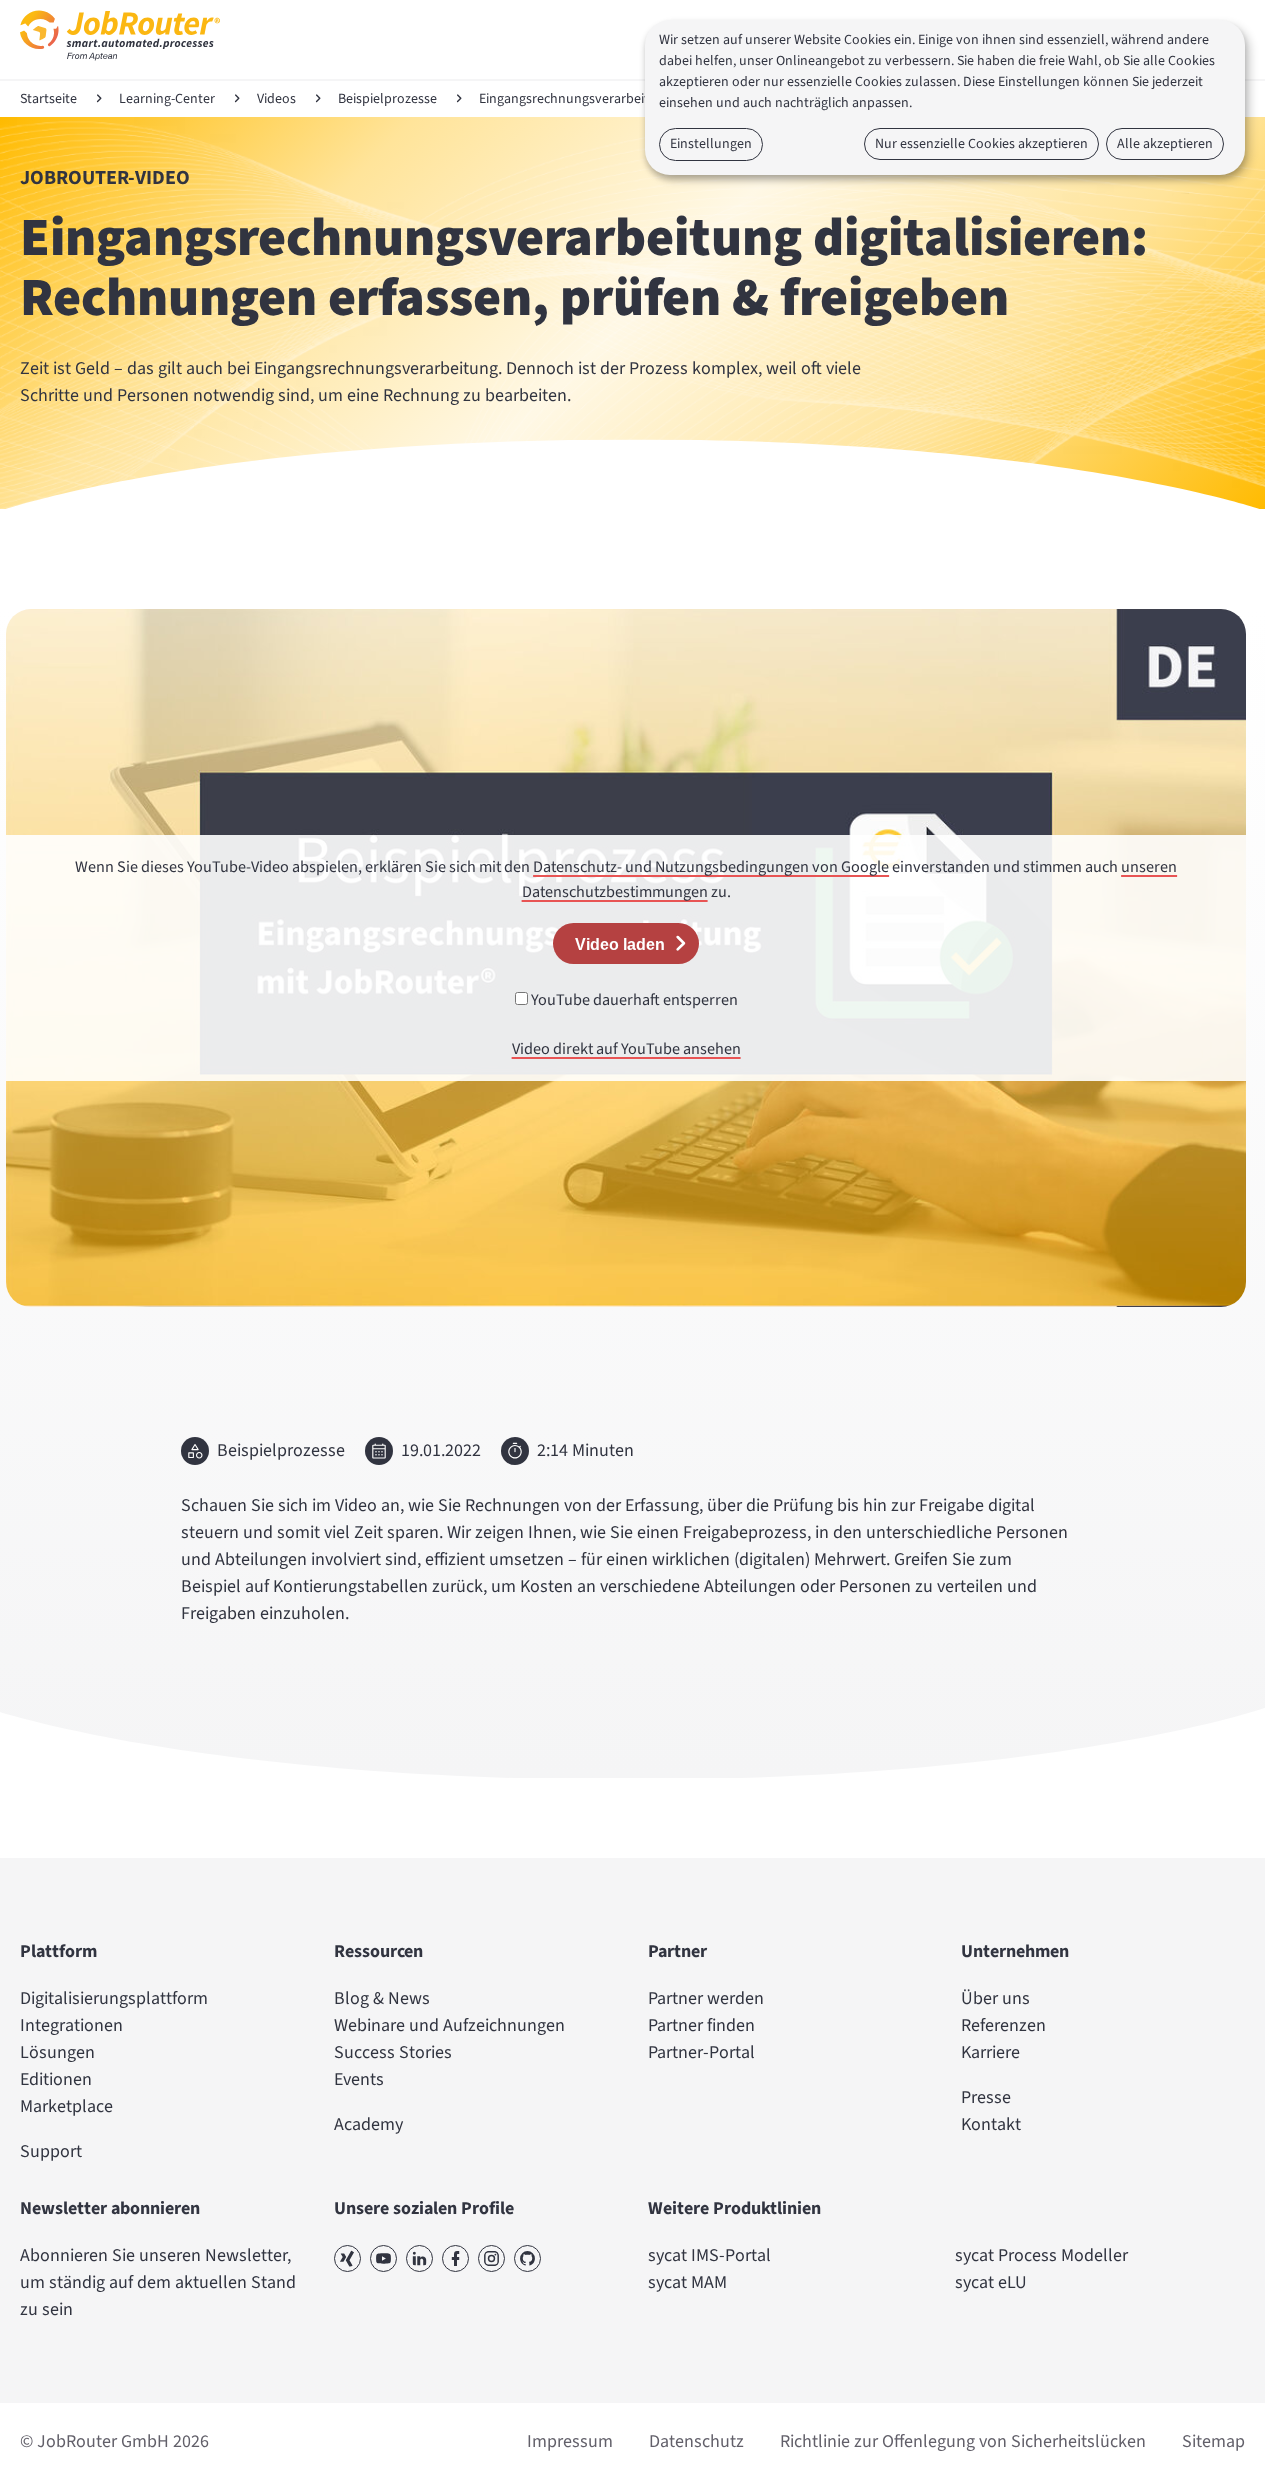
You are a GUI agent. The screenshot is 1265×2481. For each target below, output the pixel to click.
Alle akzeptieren (1165, 144)
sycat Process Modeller (1041, 2255)
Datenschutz (696, 2441)
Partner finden (701, 2025)
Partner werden (706, 1998)
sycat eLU (991, 2282)
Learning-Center (167, 99)
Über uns (995, 1998)
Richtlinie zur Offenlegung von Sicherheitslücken (963, 2441)
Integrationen (71, 2025)
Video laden (620, 944)
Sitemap (1213, 2441)
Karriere (990, 2052)
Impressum (570, 2441)
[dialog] (945, 97)
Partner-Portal (701, 2052)
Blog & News (382, 1998)
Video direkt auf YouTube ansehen (626, 1048)
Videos (276, 99)
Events (359, 2079)
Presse (986, 2097)
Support (51, 2151)
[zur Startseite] (120, 65)
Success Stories (393, 2052)
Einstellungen (711, 144)
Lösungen (57, 2052)
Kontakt (991, 2124)
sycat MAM (687, 2282)
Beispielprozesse (387, 99)
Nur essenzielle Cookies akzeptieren (981, 144)
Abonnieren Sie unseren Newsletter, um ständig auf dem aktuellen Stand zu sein (158, 2282)
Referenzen (1003, 2025)
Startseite (48, 99)
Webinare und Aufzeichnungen (449, 2025)
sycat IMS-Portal (709, 2255)
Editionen (56, 2079)
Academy (368, 2124)
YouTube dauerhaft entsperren (633, 999)
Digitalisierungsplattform (114, 1998)
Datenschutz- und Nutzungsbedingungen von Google (711, 866)
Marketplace (66, 2106)
